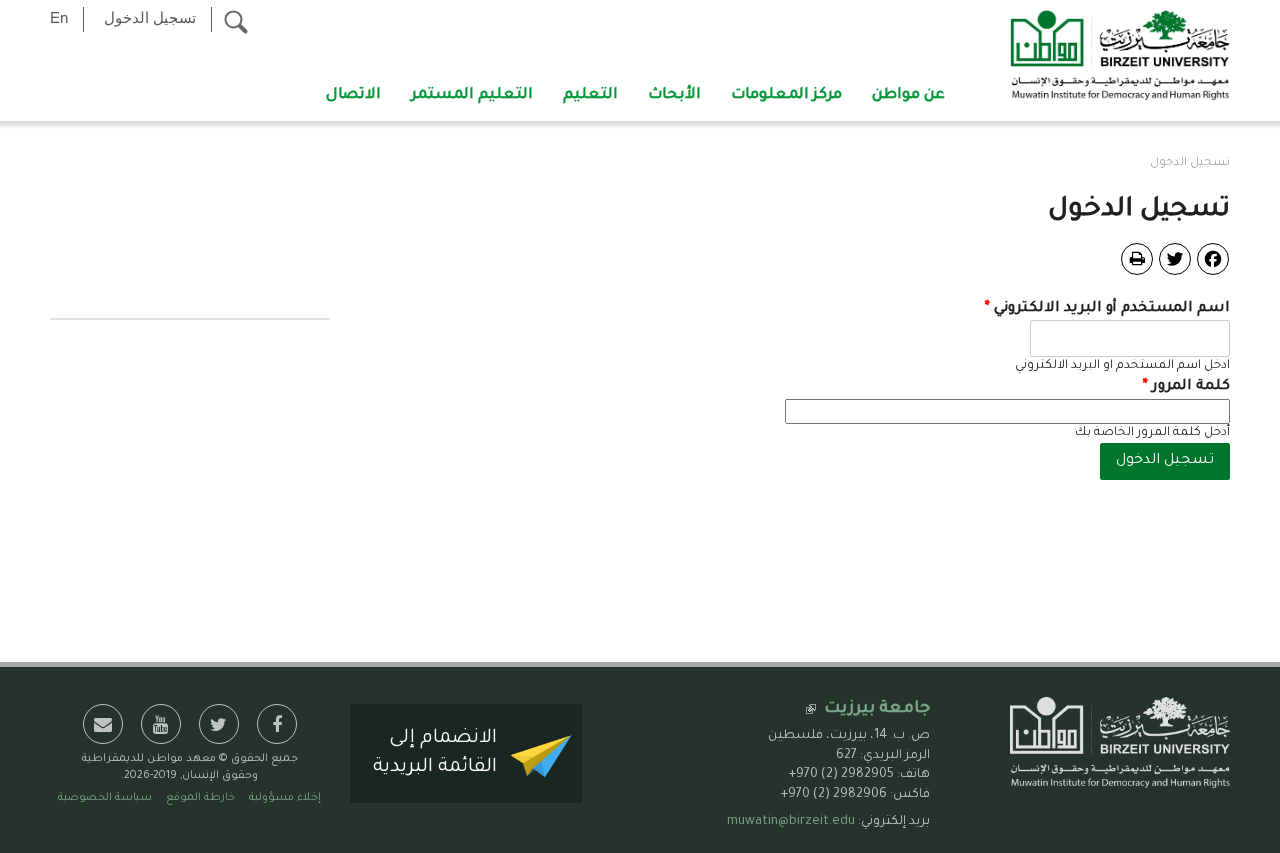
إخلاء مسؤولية (285, 798)
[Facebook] (1213, 260)
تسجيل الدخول (150, 17)
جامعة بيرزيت (877, 709)
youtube (161, 724)
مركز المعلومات (786, 95)
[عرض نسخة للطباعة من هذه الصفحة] (1137, 259)
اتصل (103, 724)
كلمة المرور (1186, 387)
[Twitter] (1175, 260)
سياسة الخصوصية (105, 798)
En (59, 17)
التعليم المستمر (472, 95)
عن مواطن (908, 95)
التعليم (590, 95)
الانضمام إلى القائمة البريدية (435, 753)
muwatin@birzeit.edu (791, 822)
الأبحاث (674, 95)
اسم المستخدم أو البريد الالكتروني (1107, 309)
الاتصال (353, 95)
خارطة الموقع (200, 798)
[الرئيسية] (1120, 57)
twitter (219, 724)
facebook (277, 724)
